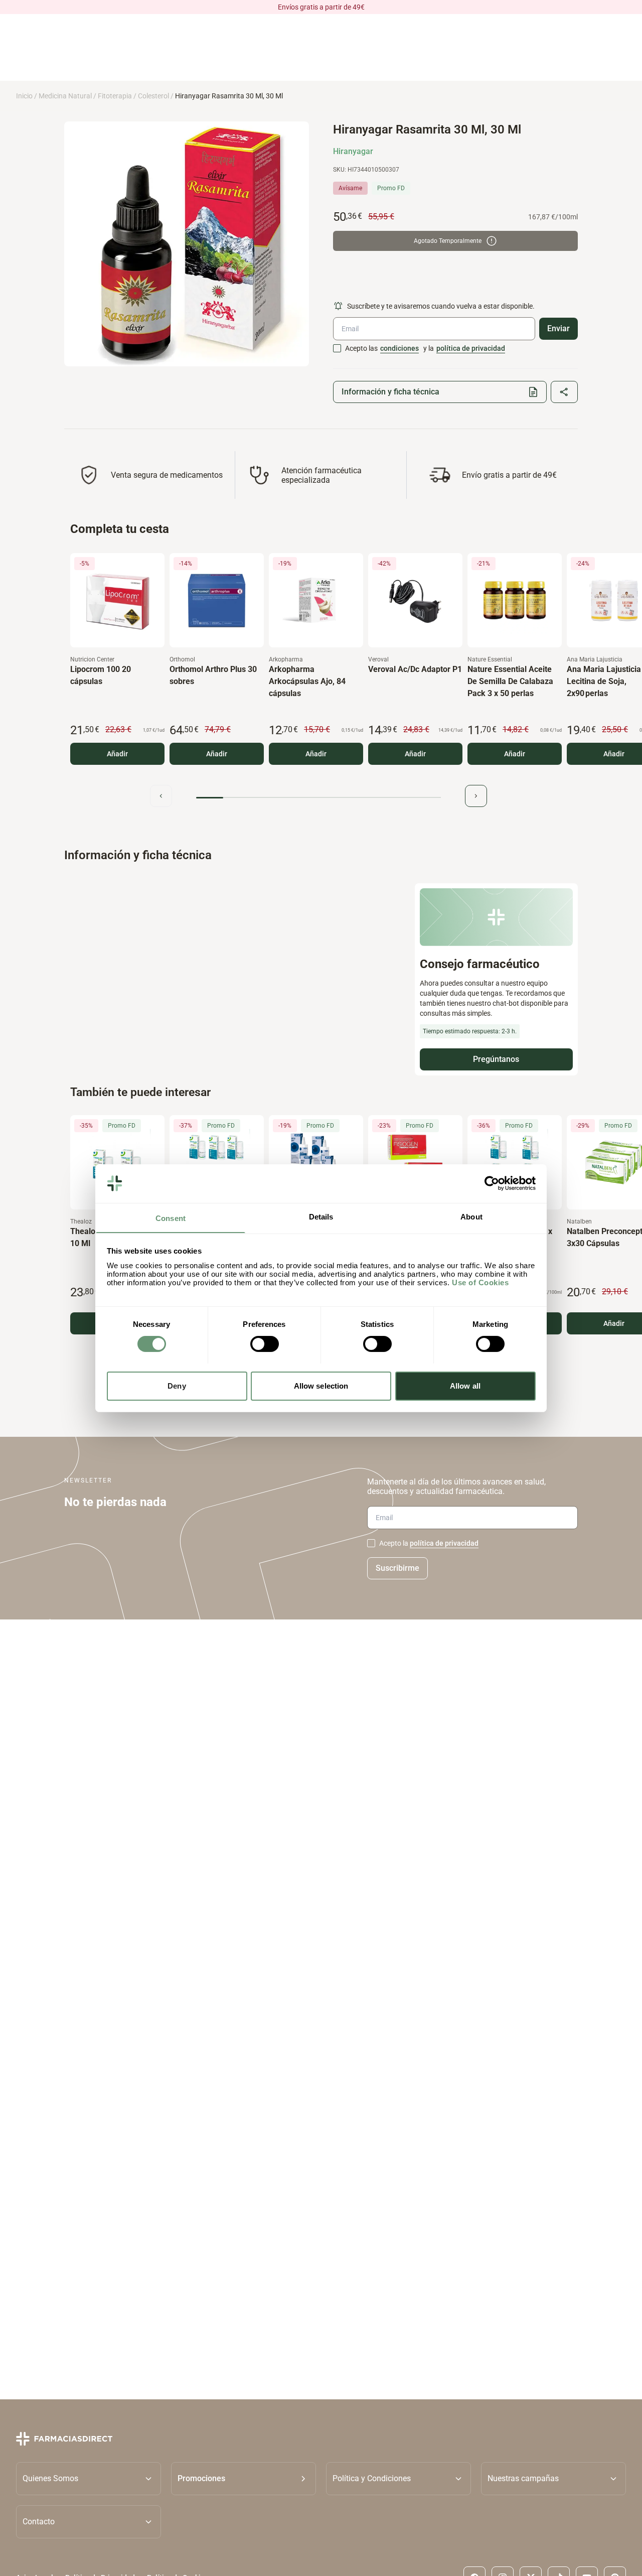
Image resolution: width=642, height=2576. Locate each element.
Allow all (465, 1385)
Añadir (117, 754)
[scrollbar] (318, 798)
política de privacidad (471, 348)
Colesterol (153, 96)
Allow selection (321, 1385)
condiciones (399, 348)
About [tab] (471, 1216)
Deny (177, 1385)
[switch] (265, 1344)
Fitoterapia (115, 96)
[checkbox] (337, 348)
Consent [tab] (171, 1218)
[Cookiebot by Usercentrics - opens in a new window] (492, 1183)
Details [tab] (321, 1216)
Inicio (24, 96)
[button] (244, 2478)
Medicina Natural (65, 96)
